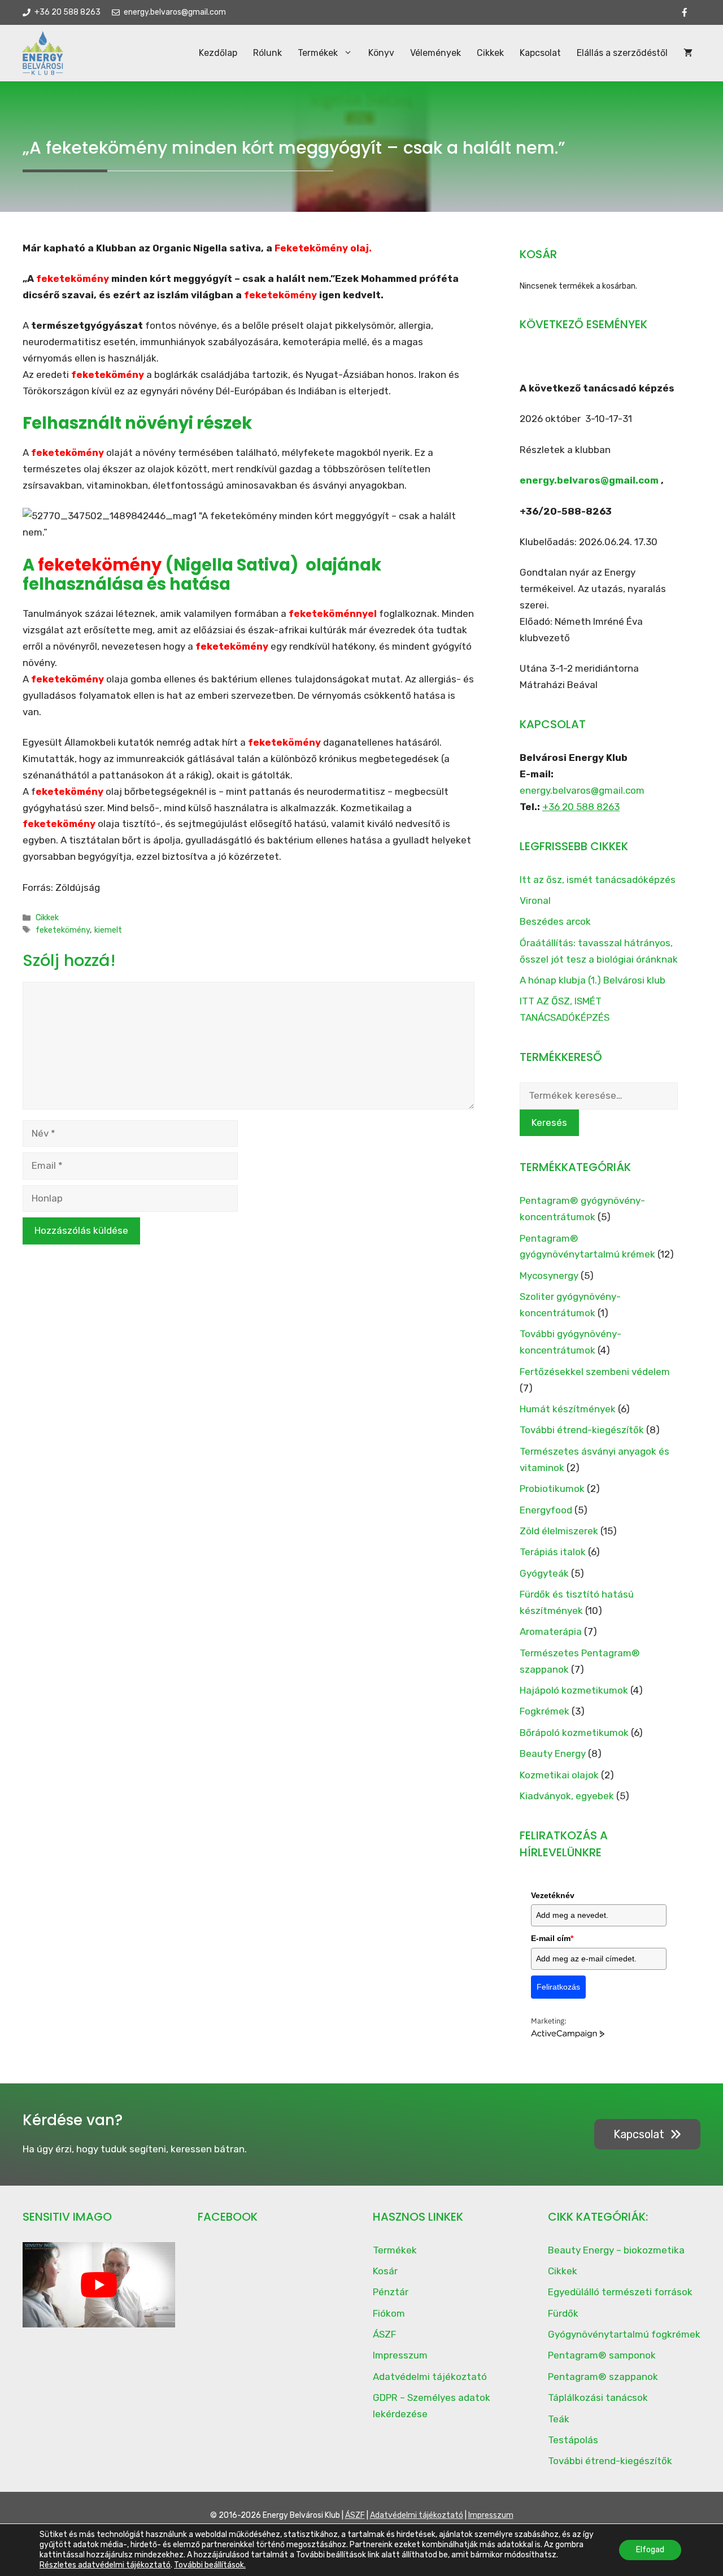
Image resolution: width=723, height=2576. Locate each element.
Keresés (549, 1122)
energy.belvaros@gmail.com (589, 480)
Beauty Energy (553, 1753)
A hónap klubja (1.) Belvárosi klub (593, 980)
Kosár (385, 2271)
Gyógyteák (544, 1573)
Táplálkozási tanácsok (598, 2397)
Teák (559, 2419)
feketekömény (63, 930)
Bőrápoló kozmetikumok (574, 1733)
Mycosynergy (549, 1276)
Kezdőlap (218, 53)
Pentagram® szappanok (603, 2377)
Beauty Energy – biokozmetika (616, 2250)
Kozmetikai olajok (559, 1775)
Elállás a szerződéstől (622, 53)
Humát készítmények (568, 1409)
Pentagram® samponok (602, 2355)
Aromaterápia (551, 1631)
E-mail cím (552, 1938)
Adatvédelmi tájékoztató (430, 2377)
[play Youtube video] (99, 2285)
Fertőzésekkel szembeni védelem (595, 1372)
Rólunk (267, 53)
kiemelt (108, 930)
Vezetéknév (553, 1895)
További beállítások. (210, 2565)
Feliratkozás (558, 1987)
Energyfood (546, 1510)
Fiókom (389, 2313)
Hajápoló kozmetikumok (574, 1690)
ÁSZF (384, 2334)
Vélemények (435, 53)
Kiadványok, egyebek (567, 1796)
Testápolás (573, 2440)
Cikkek (490, 53)
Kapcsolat (540, 53)
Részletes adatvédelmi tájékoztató (105, 2565)
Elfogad (650, 2550)
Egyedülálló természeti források (620, 2292)
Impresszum (400, 2355)
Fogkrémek (545, 1711)
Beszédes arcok (555, 921)
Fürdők (563, 2313)
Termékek (318, 53)
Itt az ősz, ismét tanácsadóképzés (598, 880)
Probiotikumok (552, 1489)
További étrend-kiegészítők (582, 1430)
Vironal (535, 900)
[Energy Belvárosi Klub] (43, 53)
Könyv (381, 53)
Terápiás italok (553, 1552)
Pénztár (391, 2292)
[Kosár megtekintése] (688, 53)
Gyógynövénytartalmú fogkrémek (624, 2334)
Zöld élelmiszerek (559, 1531)
